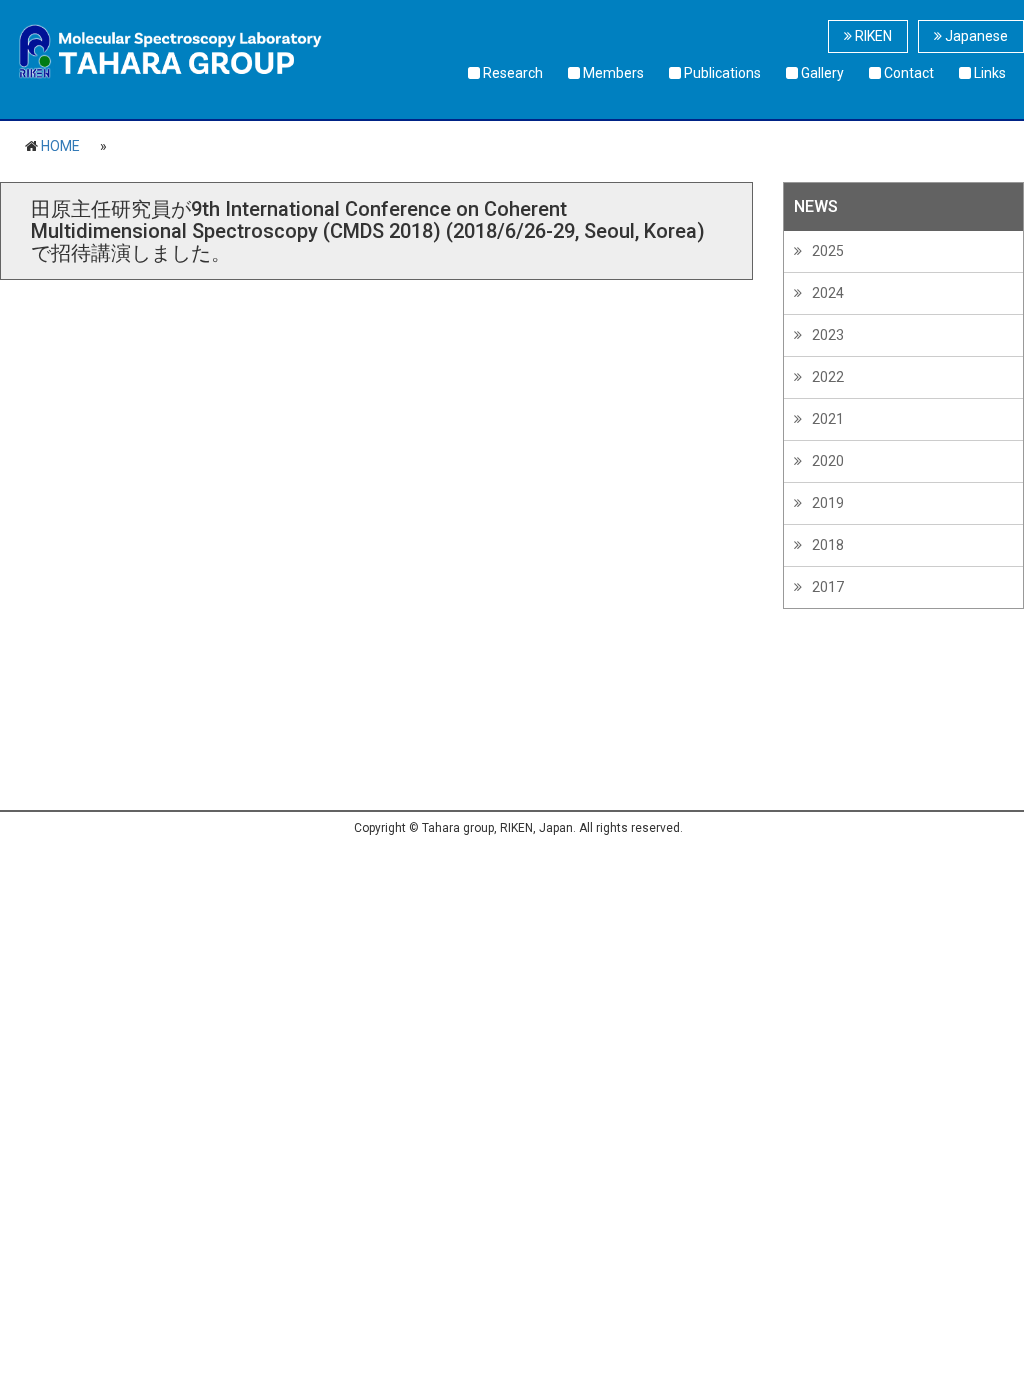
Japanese (975, 36)
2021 (828, 419)
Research (511, 73)
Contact (907, 73)
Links (988, 73)
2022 (828, 377)
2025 (828, 251)
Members (612, 73)
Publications (721, 73)
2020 (828, 461)
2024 (828, 293)
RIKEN (872, 36)
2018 (828, 545)
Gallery (821, 73)
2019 (828, 503)
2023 (828, 335)
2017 (828, 587)
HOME (60, 146)
